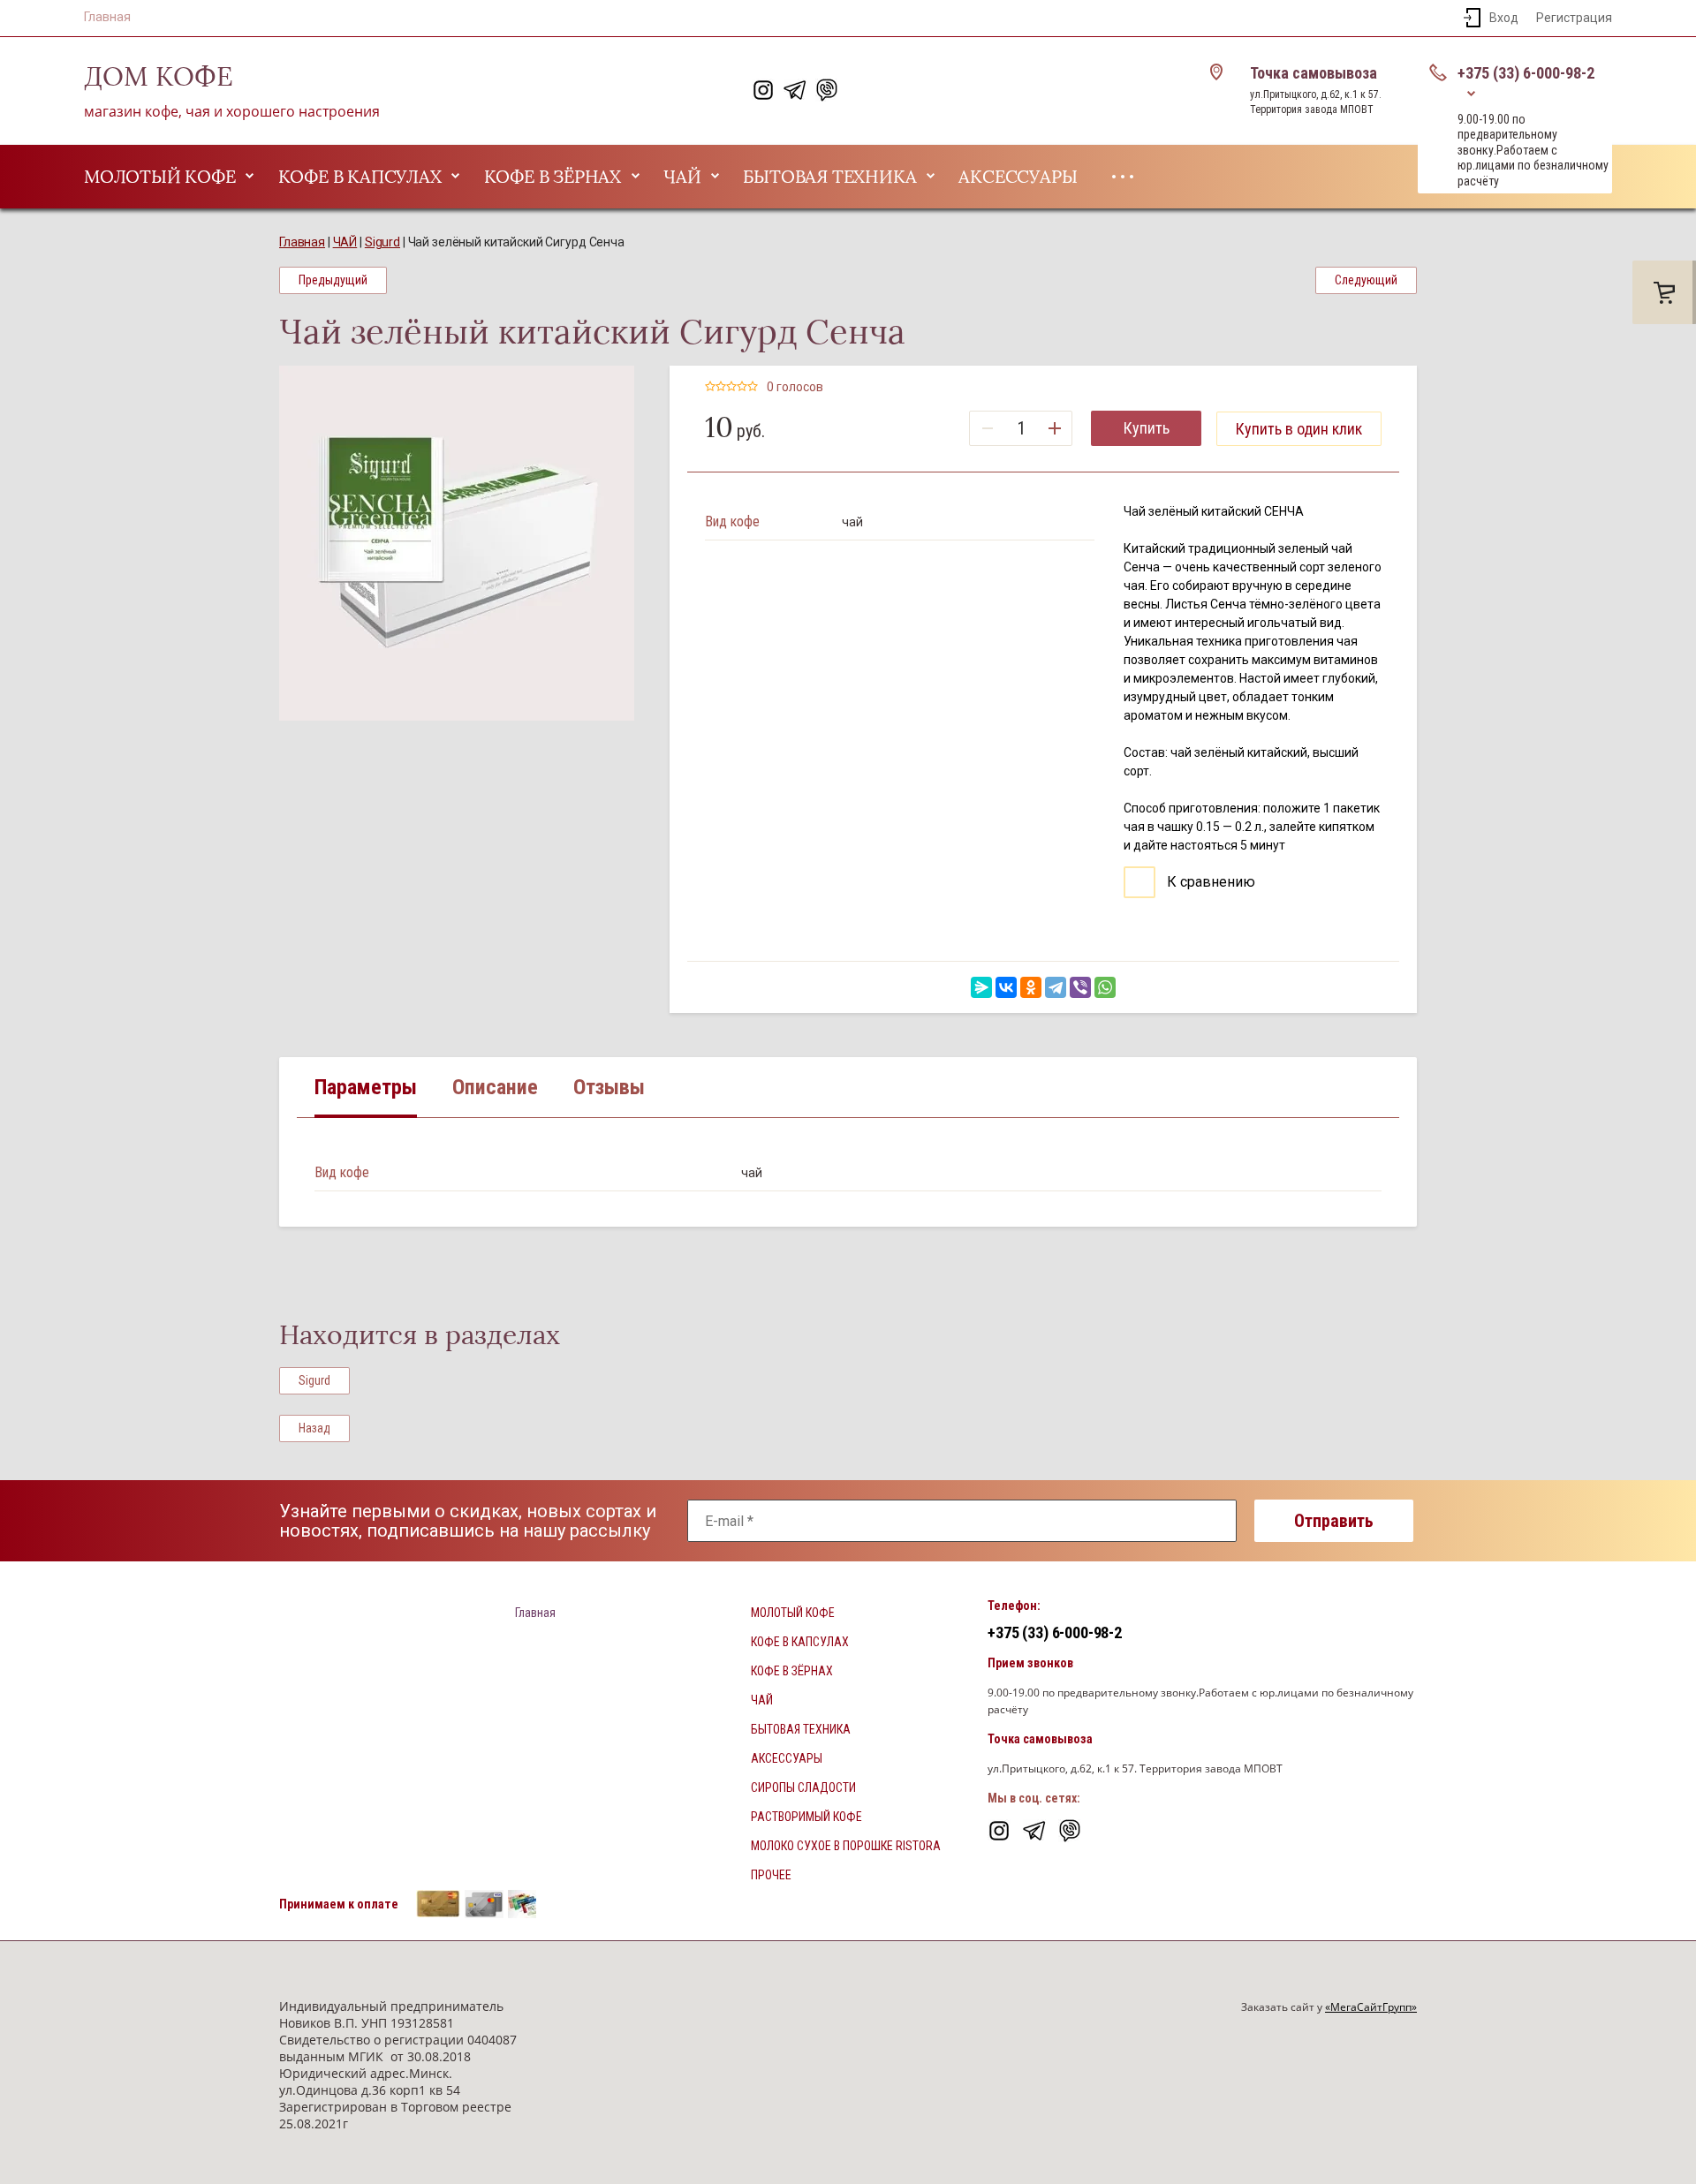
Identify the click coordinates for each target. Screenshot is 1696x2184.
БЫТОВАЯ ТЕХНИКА (829, 177)
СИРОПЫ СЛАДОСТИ (803, 1787)
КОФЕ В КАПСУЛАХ (360, 177)
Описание (495, 1087)
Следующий (1366, 280)
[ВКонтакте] (1006, 987)
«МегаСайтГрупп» (1371, 2007)
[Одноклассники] (1031, 987)
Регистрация (1574, 18)
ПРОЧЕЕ (771, 1875)
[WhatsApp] (1105, 987)
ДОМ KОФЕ (159, 77)
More (1123, 177)
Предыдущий (333, 280)
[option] (457, 543)
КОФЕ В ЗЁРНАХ (553, 177)
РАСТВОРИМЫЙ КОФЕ (806, 1817)
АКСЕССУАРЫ (1018, 177)
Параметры (366, 1087)
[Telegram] (1056, 987)
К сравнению (1209, 882)
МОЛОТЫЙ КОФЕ (160, 177)
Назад (314, 1428)
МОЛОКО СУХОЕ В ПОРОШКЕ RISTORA (846, 1846)
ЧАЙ (682, 177)
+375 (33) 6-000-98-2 (1526, 73)
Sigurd (314, 1380)
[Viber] (1080, 987)
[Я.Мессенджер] (981, 987)
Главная (107, 17)
